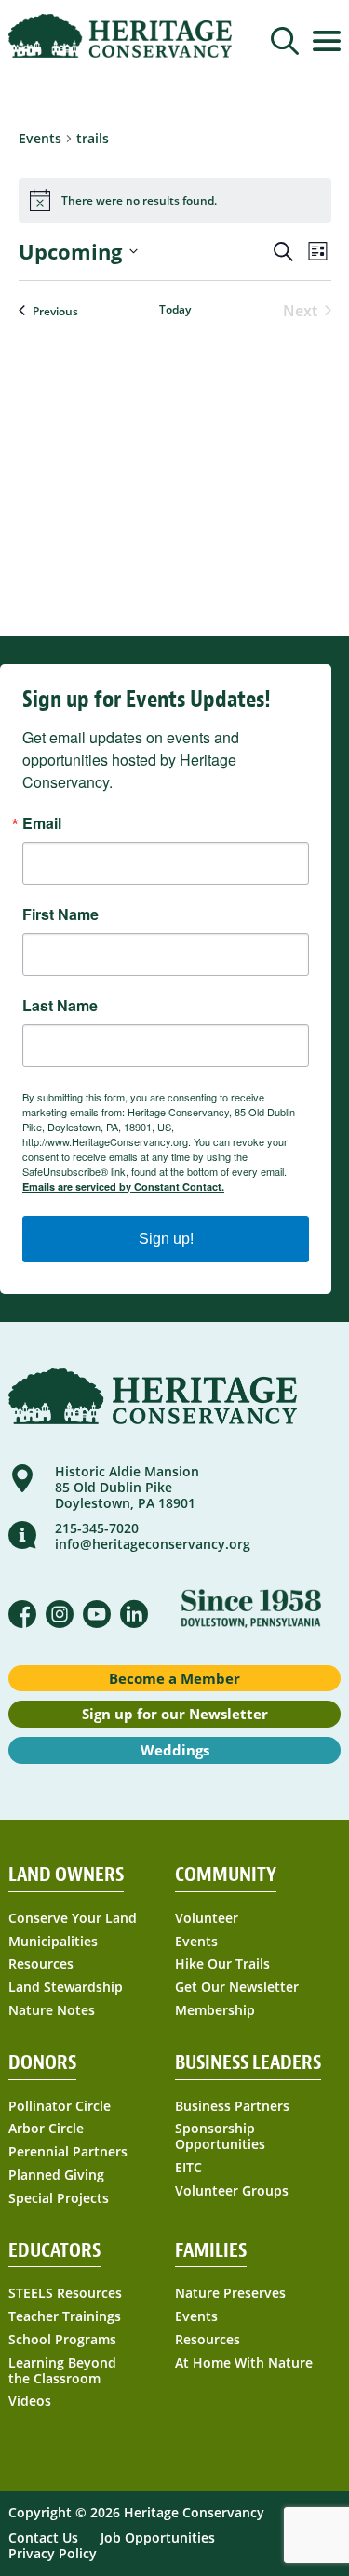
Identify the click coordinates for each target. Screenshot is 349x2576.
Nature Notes (52, 2011)
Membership (215, 2011)
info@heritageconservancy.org (153, 1544)
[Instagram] (60, 1614)
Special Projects (59, 2199)
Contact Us (43, 2537)
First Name (60, 914)
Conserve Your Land (73, 1919)
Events (196, 1942)
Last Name (60, 1006)
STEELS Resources (65, 2294)
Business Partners (232, 2107)
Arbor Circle (46, 2129)
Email (42, 823)
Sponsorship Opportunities (220, 2137)
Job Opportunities (158, 2537)
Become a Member (174, 1678)
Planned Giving (56, 2176)
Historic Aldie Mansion (127, 1471)
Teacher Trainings (65, 2317)
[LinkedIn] (134, 1614)
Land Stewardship (66, 1988)
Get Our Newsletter (237, 1988)
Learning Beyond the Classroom (62, 2371)
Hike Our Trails (222, 1964)
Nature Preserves (230, 2294)
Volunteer (207, 1919)
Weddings (175, 1750)
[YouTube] (97, 1614)
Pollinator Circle (60, 2107)
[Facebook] (22, 1614)
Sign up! (166, 1239)
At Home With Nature (244, 2363)
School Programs (62, 2340)
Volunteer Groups (232, 2191)
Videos (30, 2402)
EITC (188, 2168)
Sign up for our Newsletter (175, 1714)
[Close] (282, 84)
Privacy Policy (53, 2553)
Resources (41, 1964)
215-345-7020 (97, 1528)
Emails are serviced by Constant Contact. (123, 1187)
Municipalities (53, 1942)
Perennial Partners (68, 2152)
